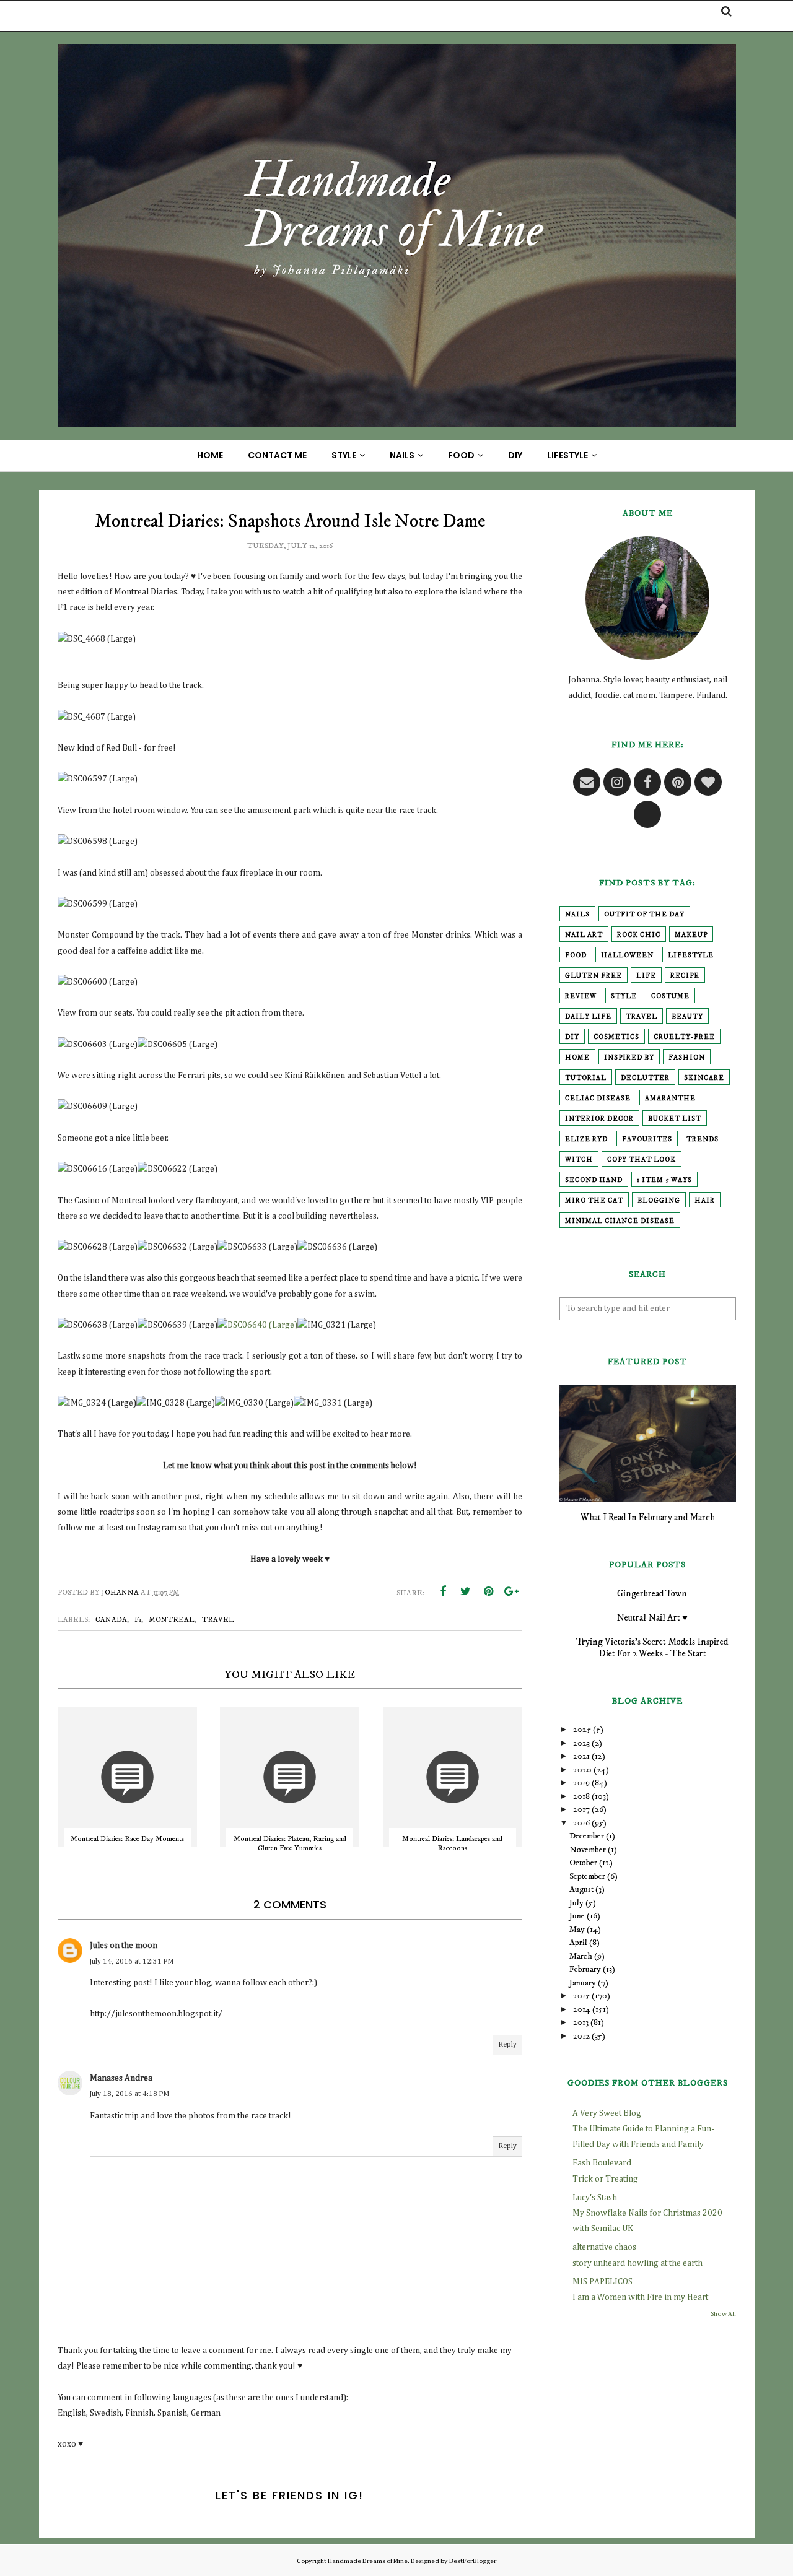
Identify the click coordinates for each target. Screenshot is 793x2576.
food (576, 955)
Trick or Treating (605, 2179)
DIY (572, 1037)
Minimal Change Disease (620, 1221)
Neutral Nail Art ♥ (652, 1618)
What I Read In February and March (648, 1517)
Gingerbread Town (652, 1594)
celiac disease (598, 1099)
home (577, 1058)
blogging (659, 1201)
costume (670, 996)
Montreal (172, 1620)
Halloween (627, 955)
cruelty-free (684, 1037)
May (577, 1930)
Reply (507, 2045)
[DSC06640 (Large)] (257, 1325)
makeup (691, 935)
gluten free (594, 976)
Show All (723, 2314)
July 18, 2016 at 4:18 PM (129, 2094)
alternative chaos (604, 2247)
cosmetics (616, 1037)
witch (579, 1160)
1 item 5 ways (664, 1180)
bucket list (675, 1119)
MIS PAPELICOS (602, 2282)
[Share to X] (466, 1591)
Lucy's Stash (595, 2198)
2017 (581, 1809)
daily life (588, 1017)
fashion (687, 1058)
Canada (111, 1620)
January (583, 1983)
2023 (581, 1743)
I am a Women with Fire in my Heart (640, 2297)
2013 (581, 2022)
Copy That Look (642, 1160)
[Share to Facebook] (443, 1591)
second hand (594, 1180)
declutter (645, 1078)
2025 (582, 1730)
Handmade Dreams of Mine (368, 2561)
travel (218, 1620)
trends (703, 1139)
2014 (582, 2009)
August (581, 1889)
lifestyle (691, 955)
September (587, 1876)
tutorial (586, 1078)
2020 (582, 1770)
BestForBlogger (473, 2561)
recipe (685, 976)
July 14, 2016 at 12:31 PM (132, 1962)
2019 (581, 1783)
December (587, 1836)
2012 (581, 2036)
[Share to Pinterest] (489, 1591)
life (646, 976)
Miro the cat (594, 1201)
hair (705, 1201)
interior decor (599, 1119)
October (583, 1863)
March (581, 1956)
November (588, 1850)
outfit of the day (644, 915)
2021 (581, 1756)
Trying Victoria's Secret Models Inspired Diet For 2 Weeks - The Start (652, 1648)
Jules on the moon (124, 1946)
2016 (581, 1823)
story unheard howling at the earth (637, 2263)
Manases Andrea (121, 2078)
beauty (687, 1017)
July (576, 1903)
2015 (581, 1996)
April (578, 1943)
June (577, 1916)
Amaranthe (670, 1099)
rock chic (639, 935)
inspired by (629, 1058)
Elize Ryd (586, 1139)
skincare (704, 1078)
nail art (584, 935)
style (624, 996)
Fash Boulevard (602, 2163)
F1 (138, 1620)
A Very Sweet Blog (607, 2113)
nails (577, 915)
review (581, 996)
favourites (647, 1139)
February (585, 1969)
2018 (581, 1796)
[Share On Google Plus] (512, 1591)
